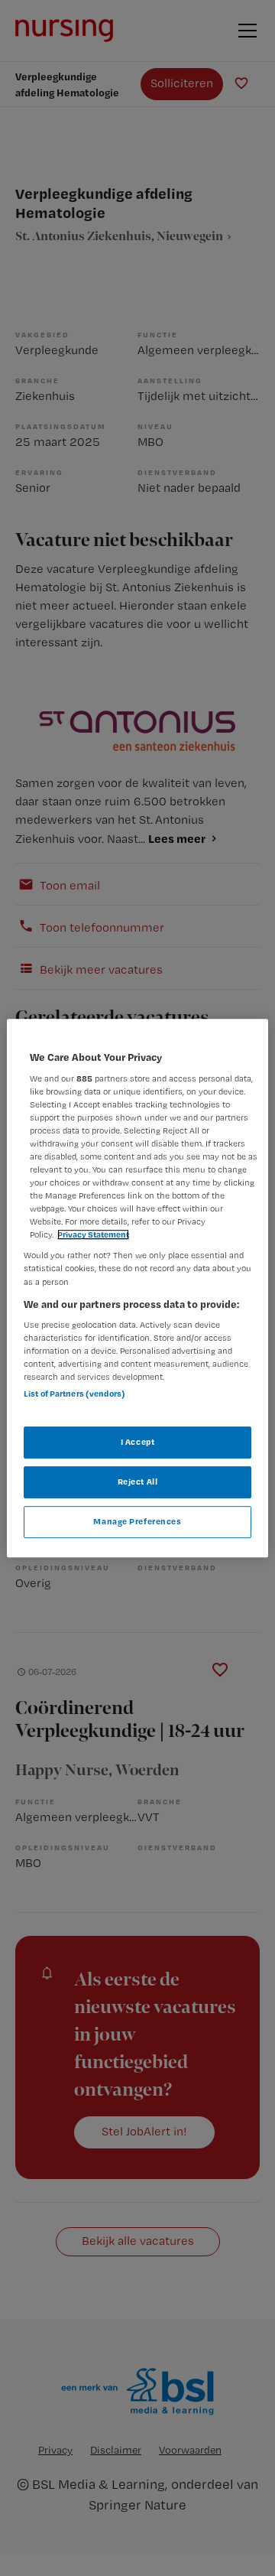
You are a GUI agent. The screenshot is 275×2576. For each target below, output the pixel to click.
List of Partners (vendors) (74, 1394)
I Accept (138, 1442)
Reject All (138, 1482)
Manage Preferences (137, 1521)
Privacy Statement (93, 1235)
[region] (137, 1288)
